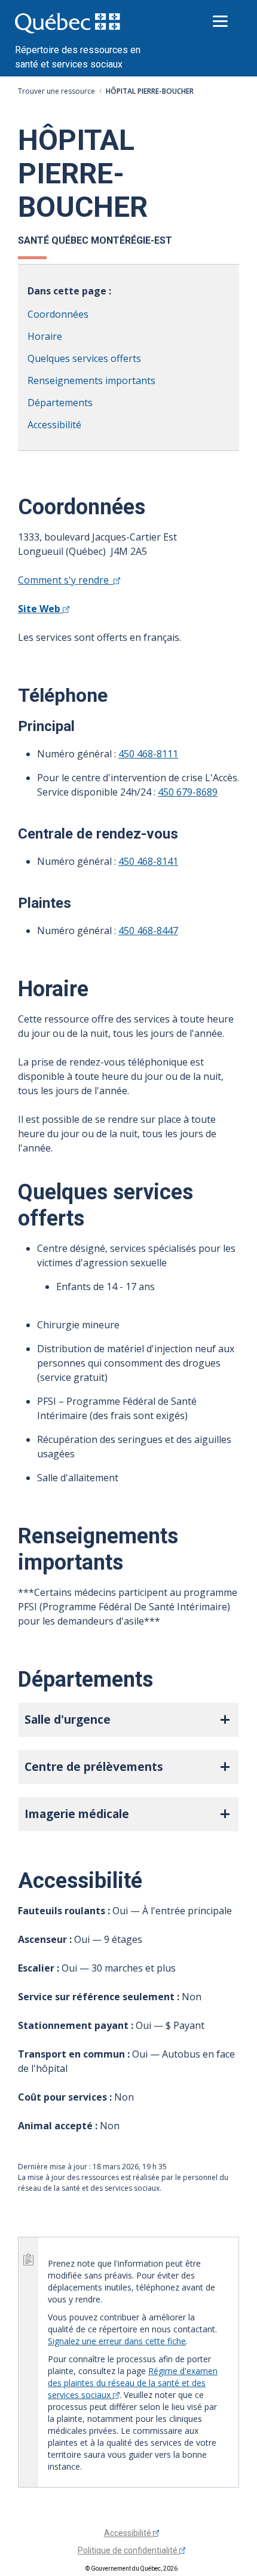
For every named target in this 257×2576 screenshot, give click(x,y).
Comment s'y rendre (66, 580)
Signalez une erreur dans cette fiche (117, 2341)
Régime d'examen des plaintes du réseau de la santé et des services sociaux (133, 2383)
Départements (60, 403)
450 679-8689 (188, 792)
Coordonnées (58, 314)
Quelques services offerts (84, 358)
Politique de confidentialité (128, 2550)
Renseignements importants (91, 380)
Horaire (45, 336)
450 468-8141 (148, 861)
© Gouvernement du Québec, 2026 (131, 2569)
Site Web (40, 609)
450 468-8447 (148, 931)
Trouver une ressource (56, 91)
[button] (128, 1720)
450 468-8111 (148, 754)
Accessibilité (54, 425)
